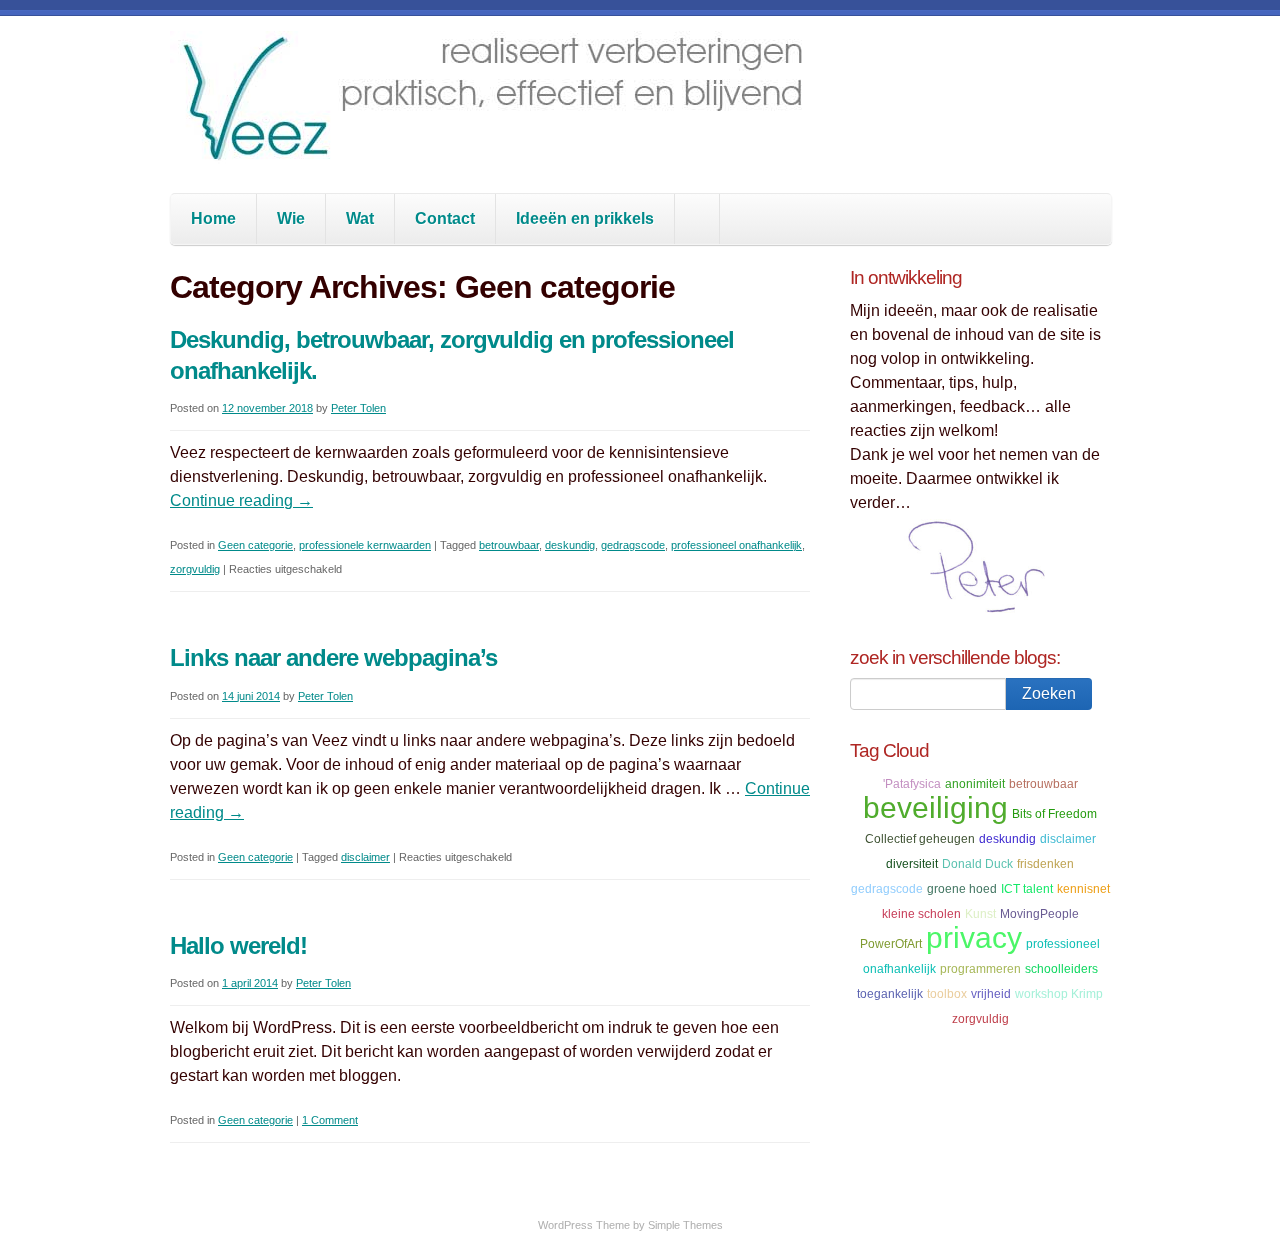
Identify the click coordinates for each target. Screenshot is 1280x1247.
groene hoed (962, 889)
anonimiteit (975, 784)
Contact (445, 218)
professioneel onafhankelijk (736, 545)
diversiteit (912, 864)
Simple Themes (685, 1225)
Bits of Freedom (1054, 814)
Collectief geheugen (920, 839)
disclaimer (365, 857)
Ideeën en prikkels (585, 218)
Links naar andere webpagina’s (333, 657)
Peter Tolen (358, 408)
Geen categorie (255, 545)
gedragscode (633, 545)
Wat (360, 218)
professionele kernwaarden (365, 545)
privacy (974, 937)
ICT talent (1027, 889)
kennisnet (1083, 889)
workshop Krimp (1059, 994)
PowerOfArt (891, 944)
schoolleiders (1061, 969)
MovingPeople (1039, 914)
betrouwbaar (509, 545)
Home (213, 218)
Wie (291, 218)
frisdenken (1045, 864)
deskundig (570, 545)
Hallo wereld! (238, 945)
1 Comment (330, 1120)
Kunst (980, 914)
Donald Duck (977, 864)
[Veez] (495, 144)
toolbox (947, 994)
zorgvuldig (195, 569)
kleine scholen (921, 914)
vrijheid (991, 994)
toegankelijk (890, 994)
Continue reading (241, 500)
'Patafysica (912, 784)
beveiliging (935, 807)
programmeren (980, 969)
